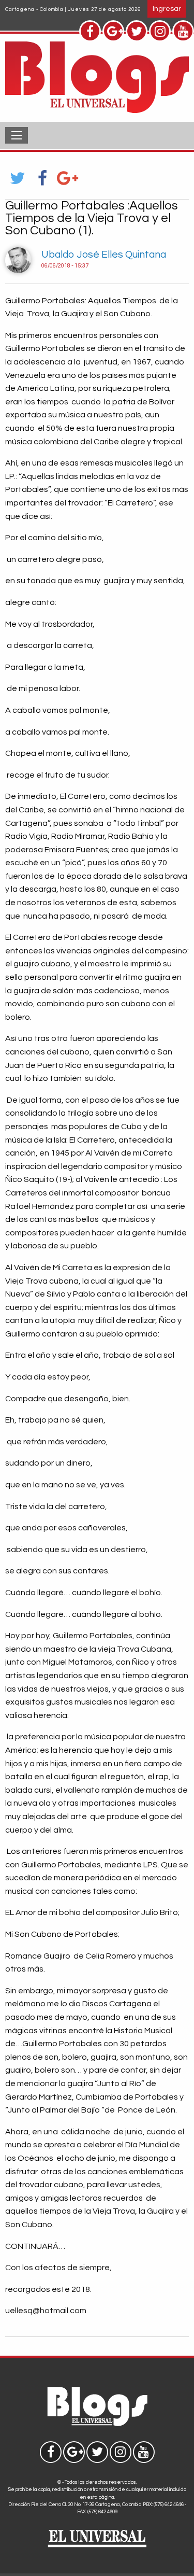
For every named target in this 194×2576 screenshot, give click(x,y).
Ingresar (167, 9)
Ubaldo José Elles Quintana (104, 255)
